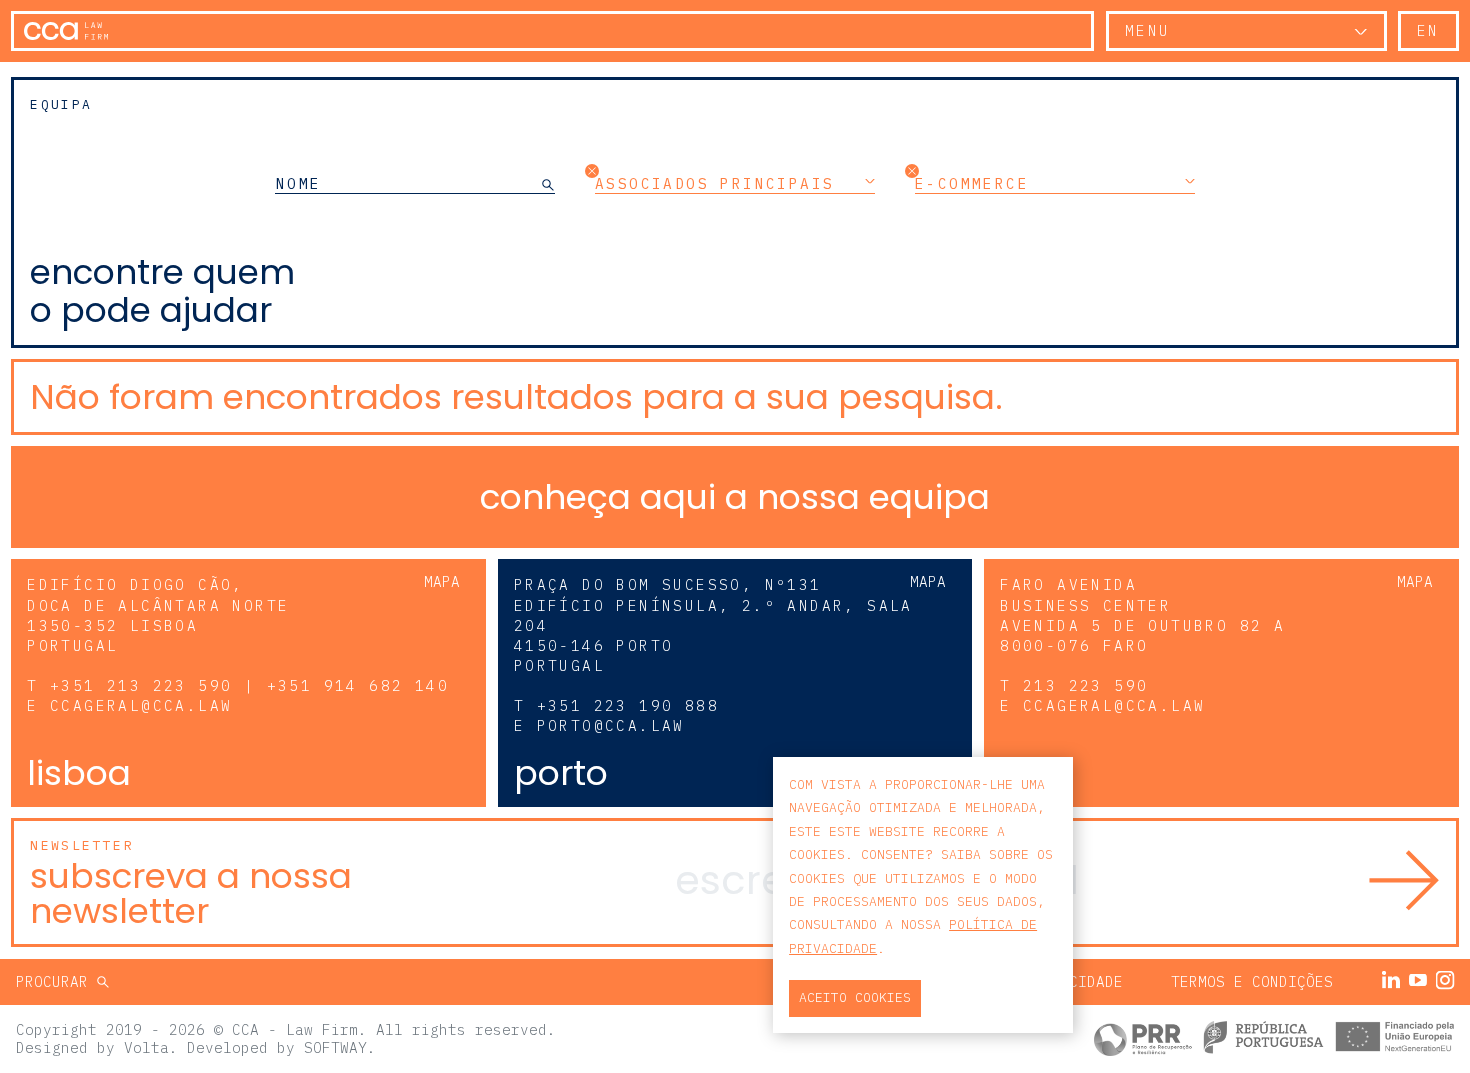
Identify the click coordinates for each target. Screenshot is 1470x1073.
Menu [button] (1148, 30)
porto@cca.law (611, 725)
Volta (146, 1047)
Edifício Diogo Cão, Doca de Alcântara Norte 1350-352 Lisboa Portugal (158, 614)
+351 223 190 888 (628, 705)
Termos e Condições (1252, 981)
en (1428, 30)
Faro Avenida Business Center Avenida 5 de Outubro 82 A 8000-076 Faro (1142, 614)
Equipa (61, 104)
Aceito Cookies (855, 997)
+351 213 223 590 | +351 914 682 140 (249, 685)
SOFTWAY (335, 1047)
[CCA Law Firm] (66, 31)
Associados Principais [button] (714, 183)
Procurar (56, 981)
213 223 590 (1085, 685)
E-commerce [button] (972, 183)
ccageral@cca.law (141, 705)
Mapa (442, 581)
